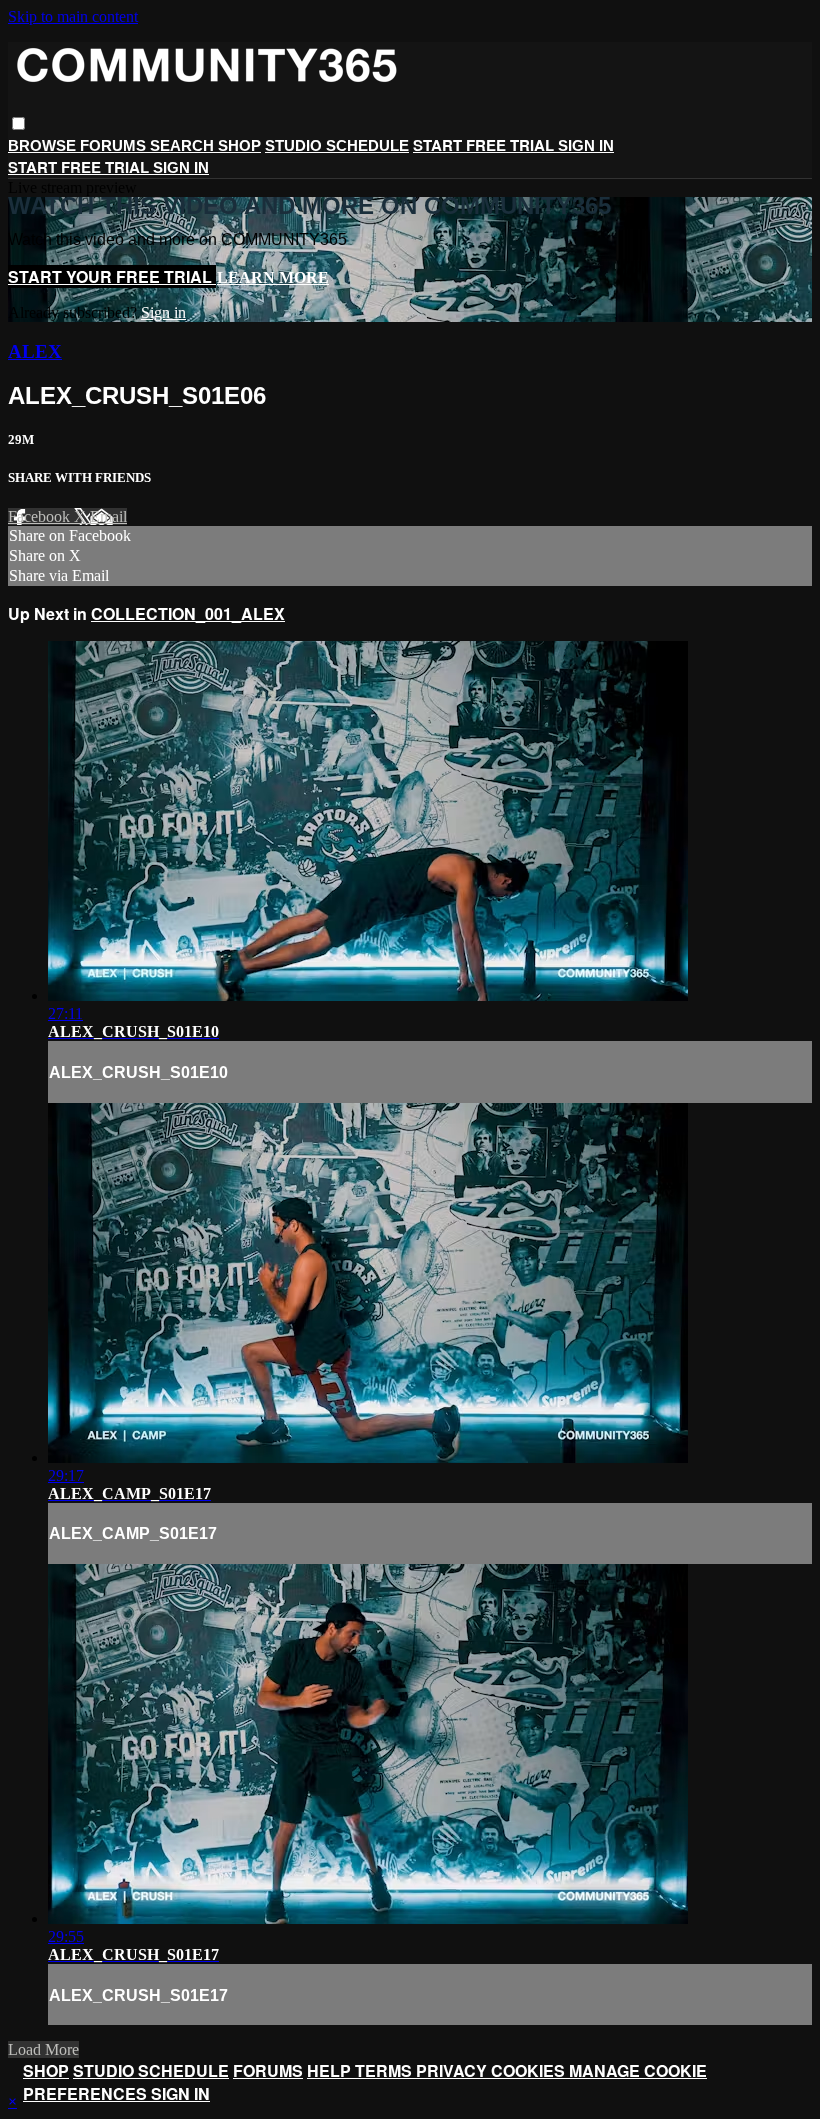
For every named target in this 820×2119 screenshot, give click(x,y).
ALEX (35, 351)
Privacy (453, 2070)
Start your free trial (112, 276)
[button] (18, 123)
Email (108, 516)
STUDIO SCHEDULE (337, 145)
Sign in (586, 145)
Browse (44, 145)
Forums (115, 145)
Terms (385, 2070)
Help (331, 2070)
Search (184, 145)
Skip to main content (73, 16)
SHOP (239, 145)
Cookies (530, 2070)
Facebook (41, 516)
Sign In (181, 167)
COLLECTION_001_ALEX (188, 613)
